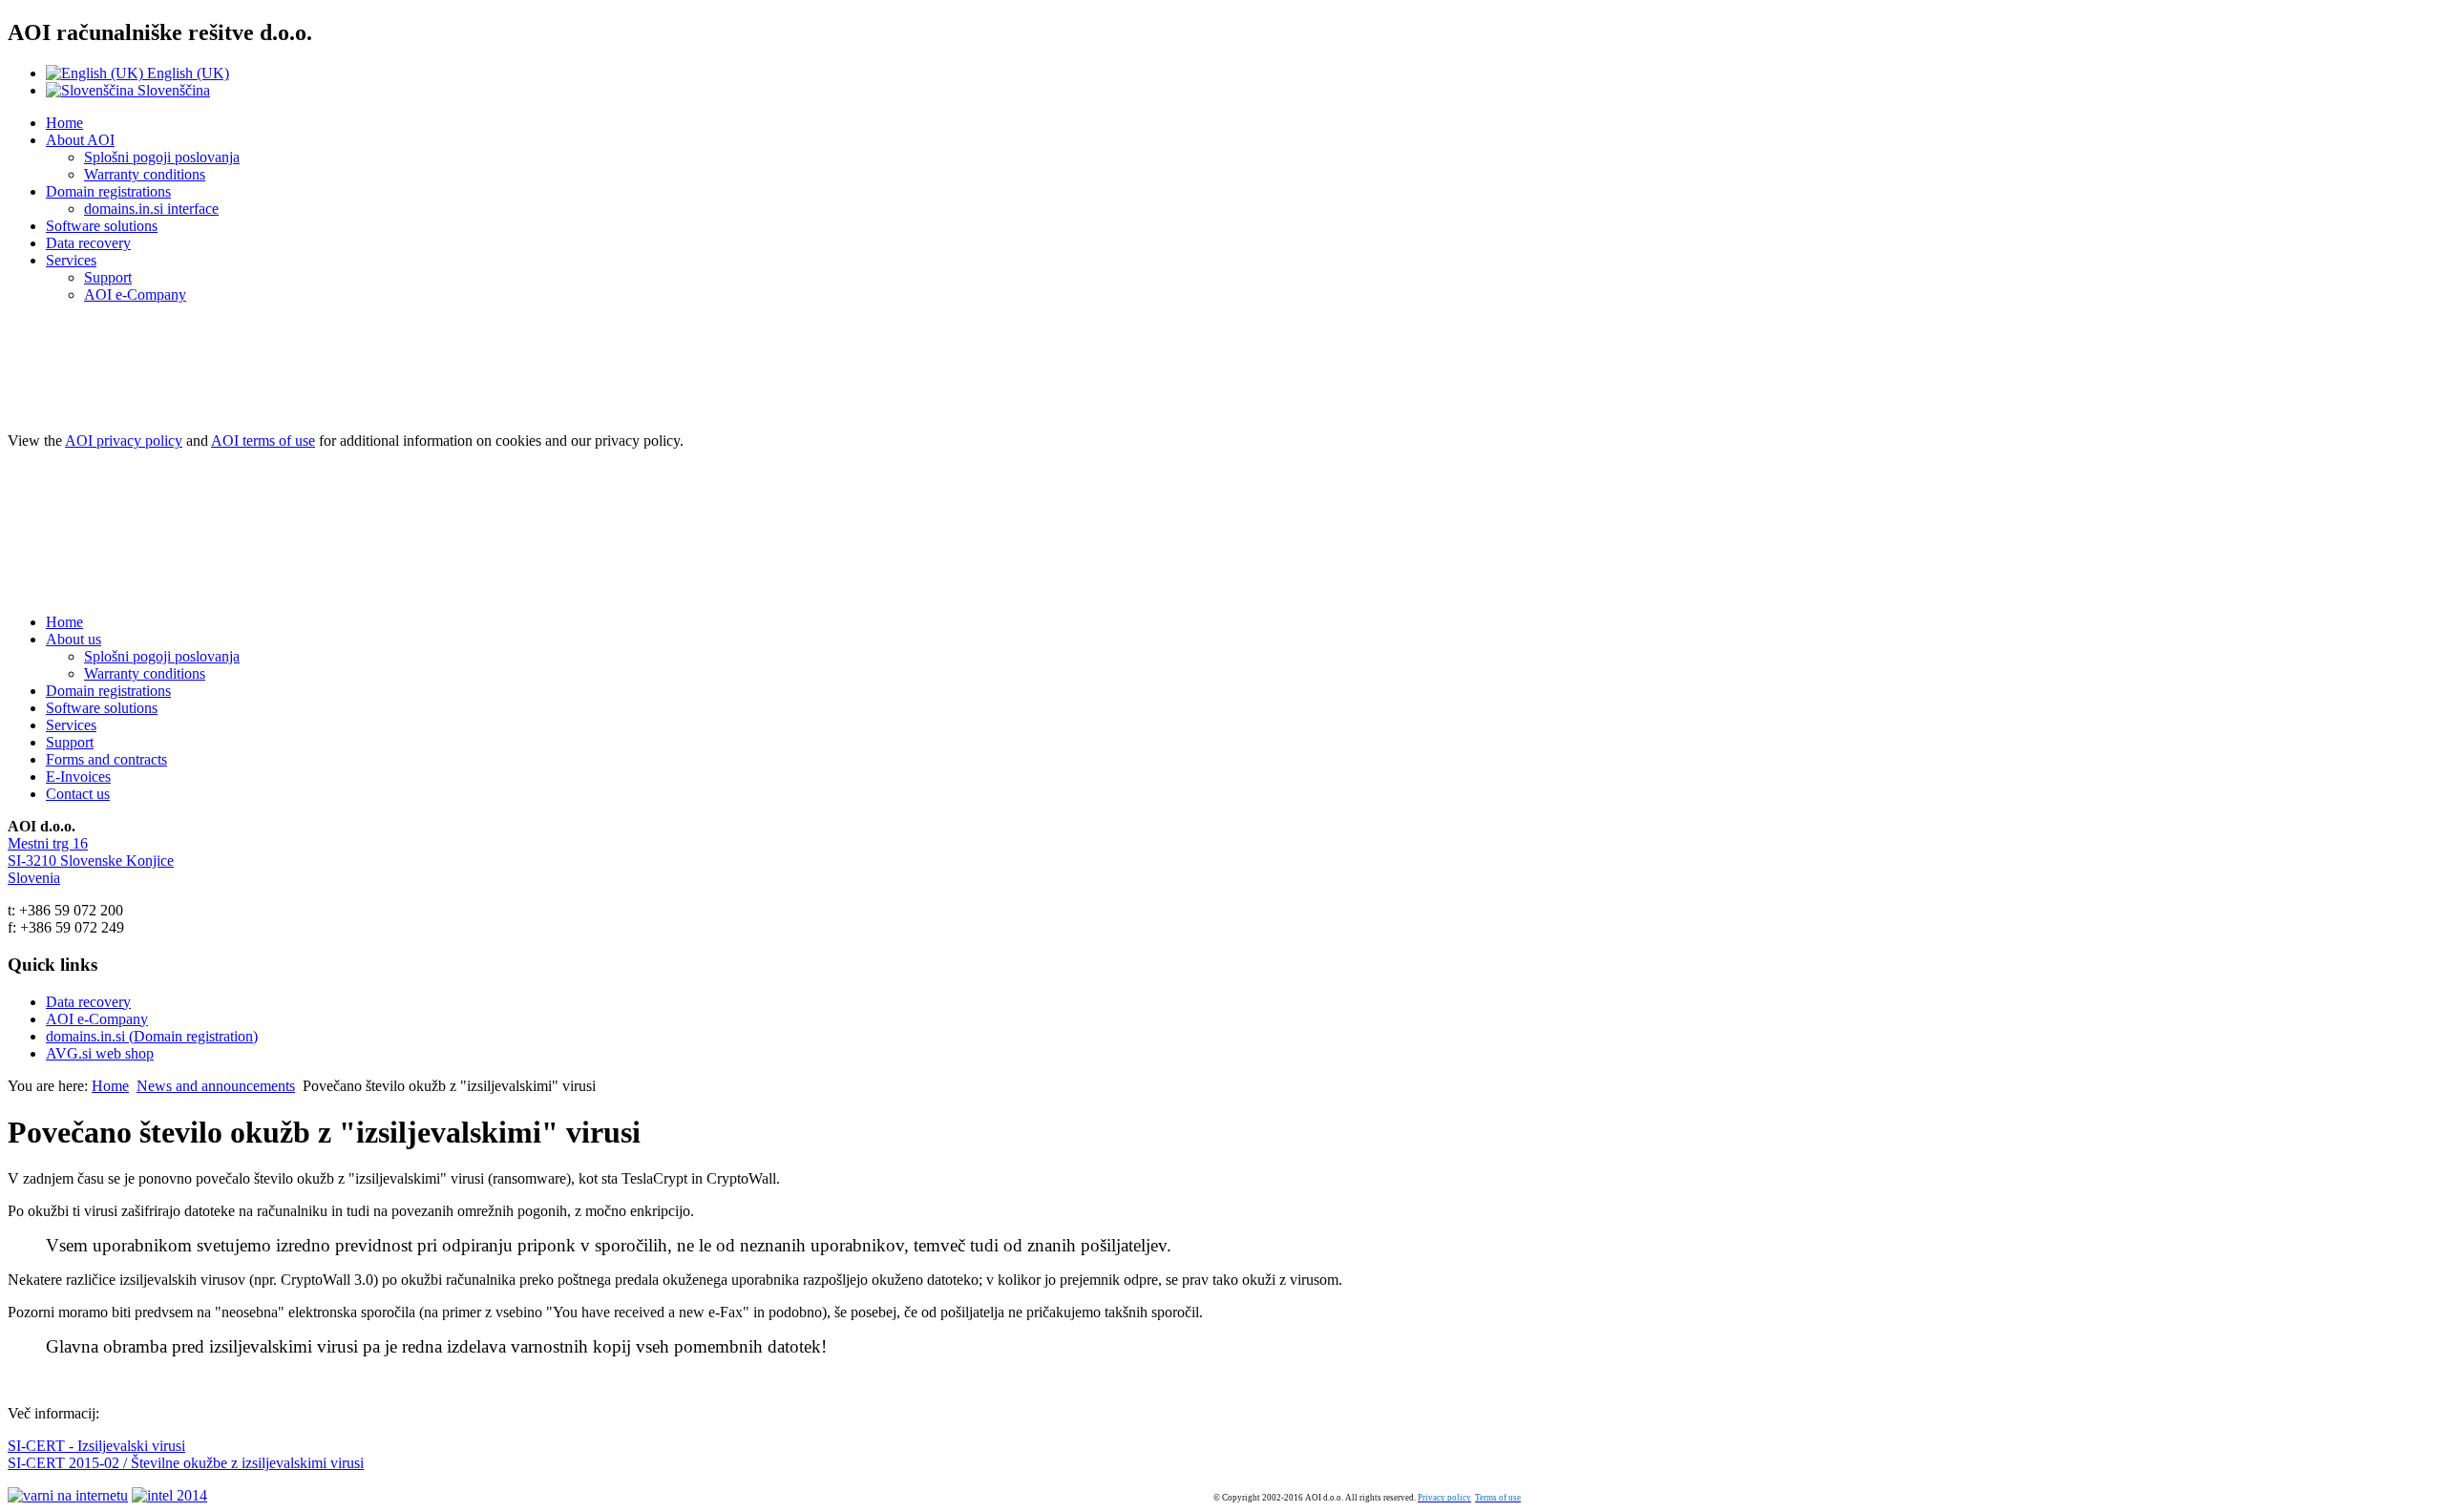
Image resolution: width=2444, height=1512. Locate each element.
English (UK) (186, 73)
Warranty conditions (145, 174)
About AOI (80, 140)
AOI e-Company (135, 294)
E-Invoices (78, 777)
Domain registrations (108, 191)
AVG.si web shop (100, 1053)
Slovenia (34, 878)
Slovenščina (172, 90)
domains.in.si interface (151, 209)
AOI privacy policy (124, 441)
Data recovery (88, 243)
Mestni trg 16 (48, 843)
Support (108, 277)
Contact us (78, 794)
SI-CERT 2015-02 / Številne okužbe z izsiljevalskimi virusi (186, 1463)
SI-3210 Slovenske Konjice (91, 861)
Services (71, 260)
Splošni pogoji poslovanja (162, 157)
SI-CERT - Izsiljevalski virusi (96, 1446)
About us (74, 639)
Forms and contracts (106, 759)
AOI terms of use (263, 441)
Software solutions (102, 226)
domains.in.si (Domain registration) (152, 1036)
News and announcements (216, 1086)
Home (64, 123)
